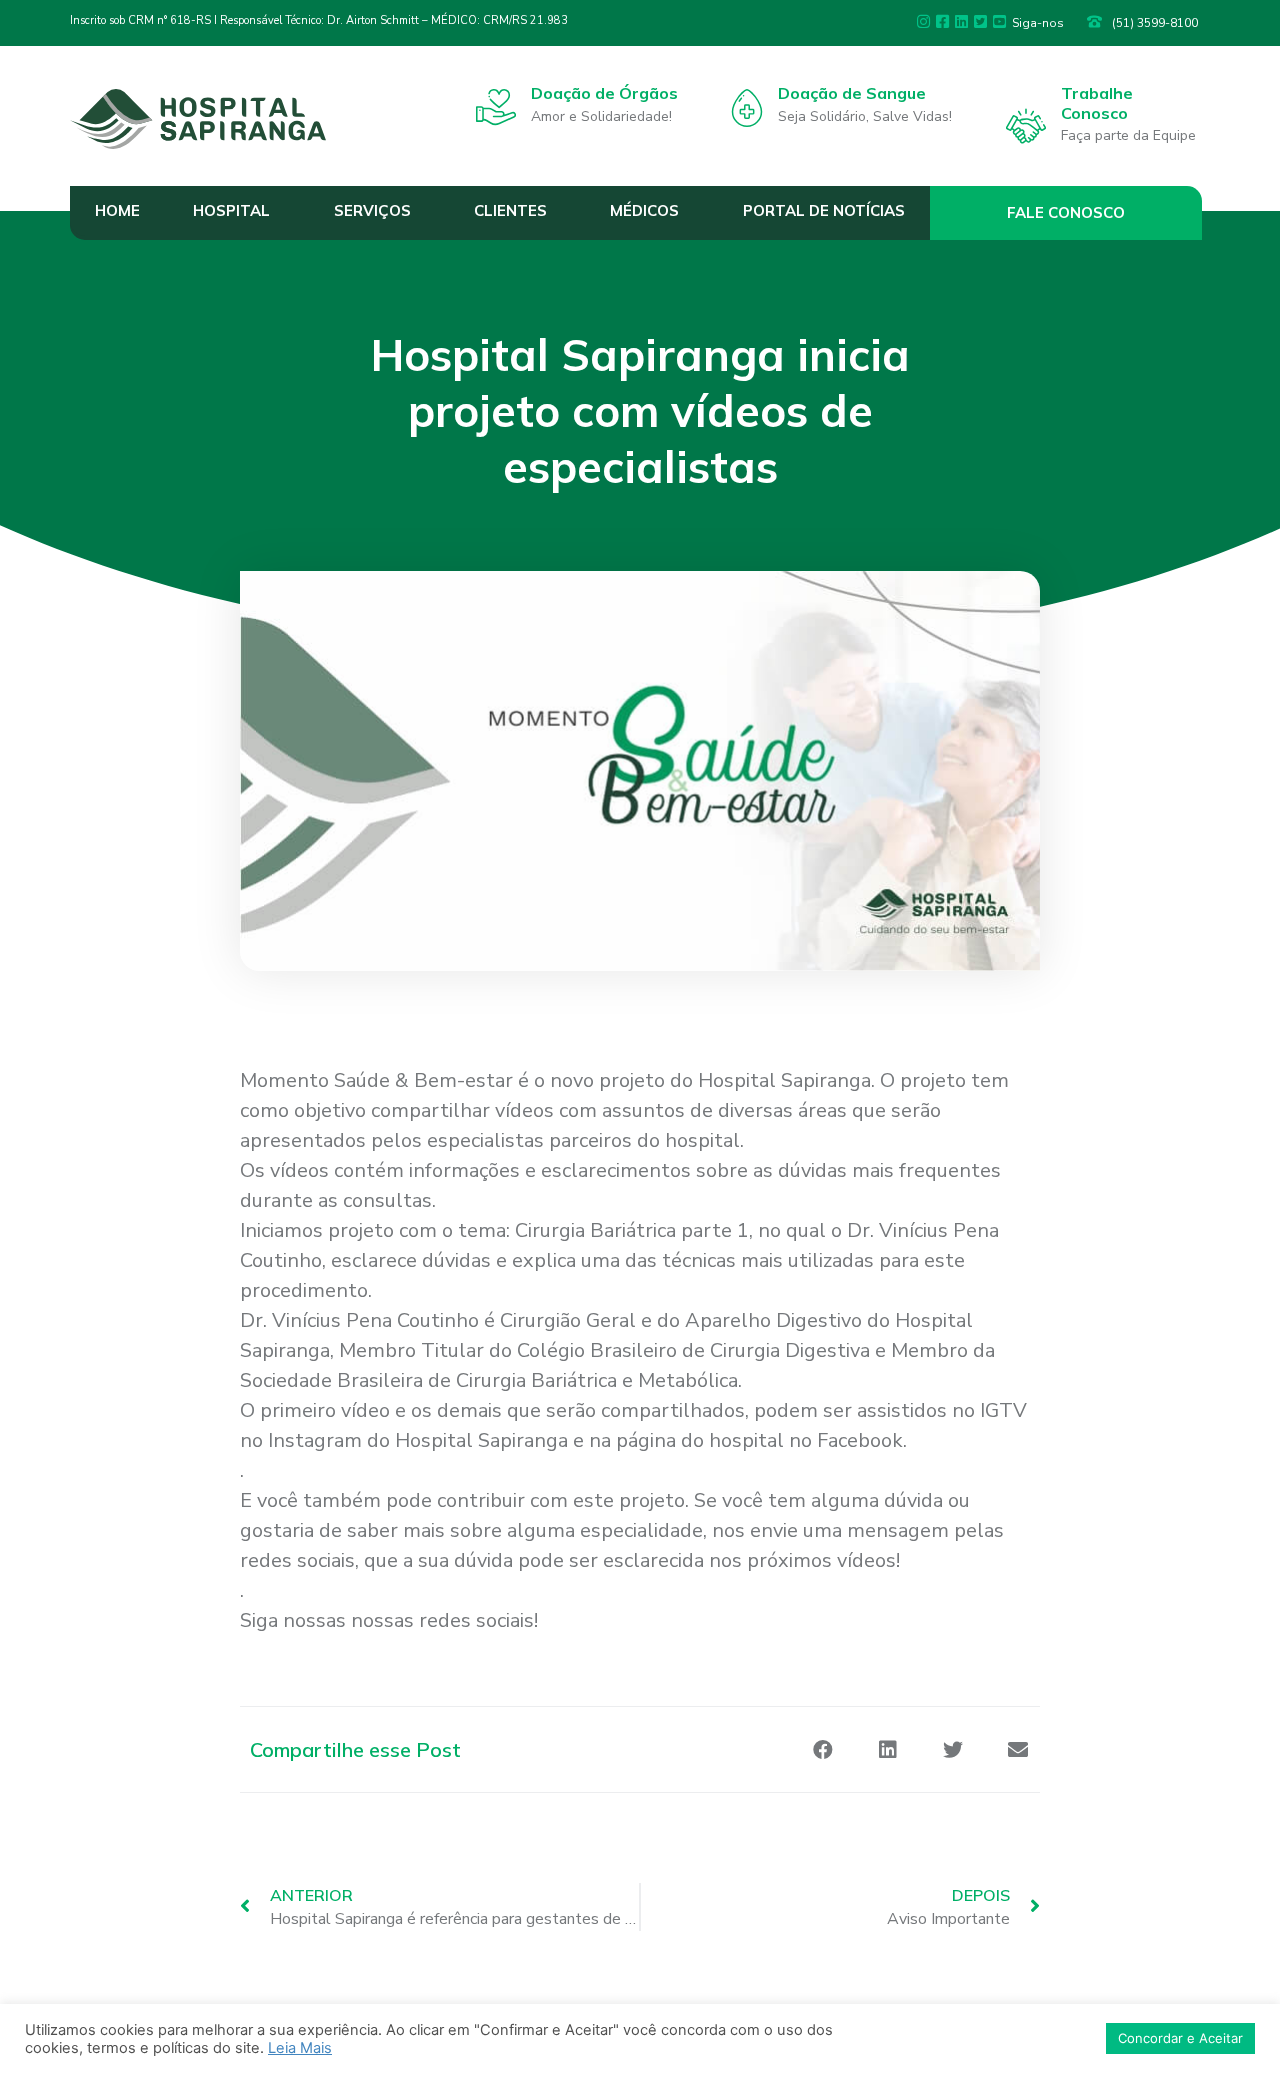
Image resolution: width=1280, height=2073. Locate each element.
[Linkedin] (961, 21)
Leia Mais (300, 2048)
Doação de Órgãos (604, 93)
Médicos (644, 210)
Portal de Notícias (824, 210)
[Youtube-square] (999, 21)
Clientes (510, 210)
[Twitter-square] (980, 21)
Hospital (231, 210)
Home (117, 210)
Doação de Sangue (852, 93)
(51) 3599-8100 (1155, 23)
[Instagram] (923, 21)
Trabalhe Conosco (1097, 102)
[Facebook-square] (942, 21)
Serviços (372, 210)
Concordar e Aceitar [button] (1180, 2038)
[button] (1066, 213)
